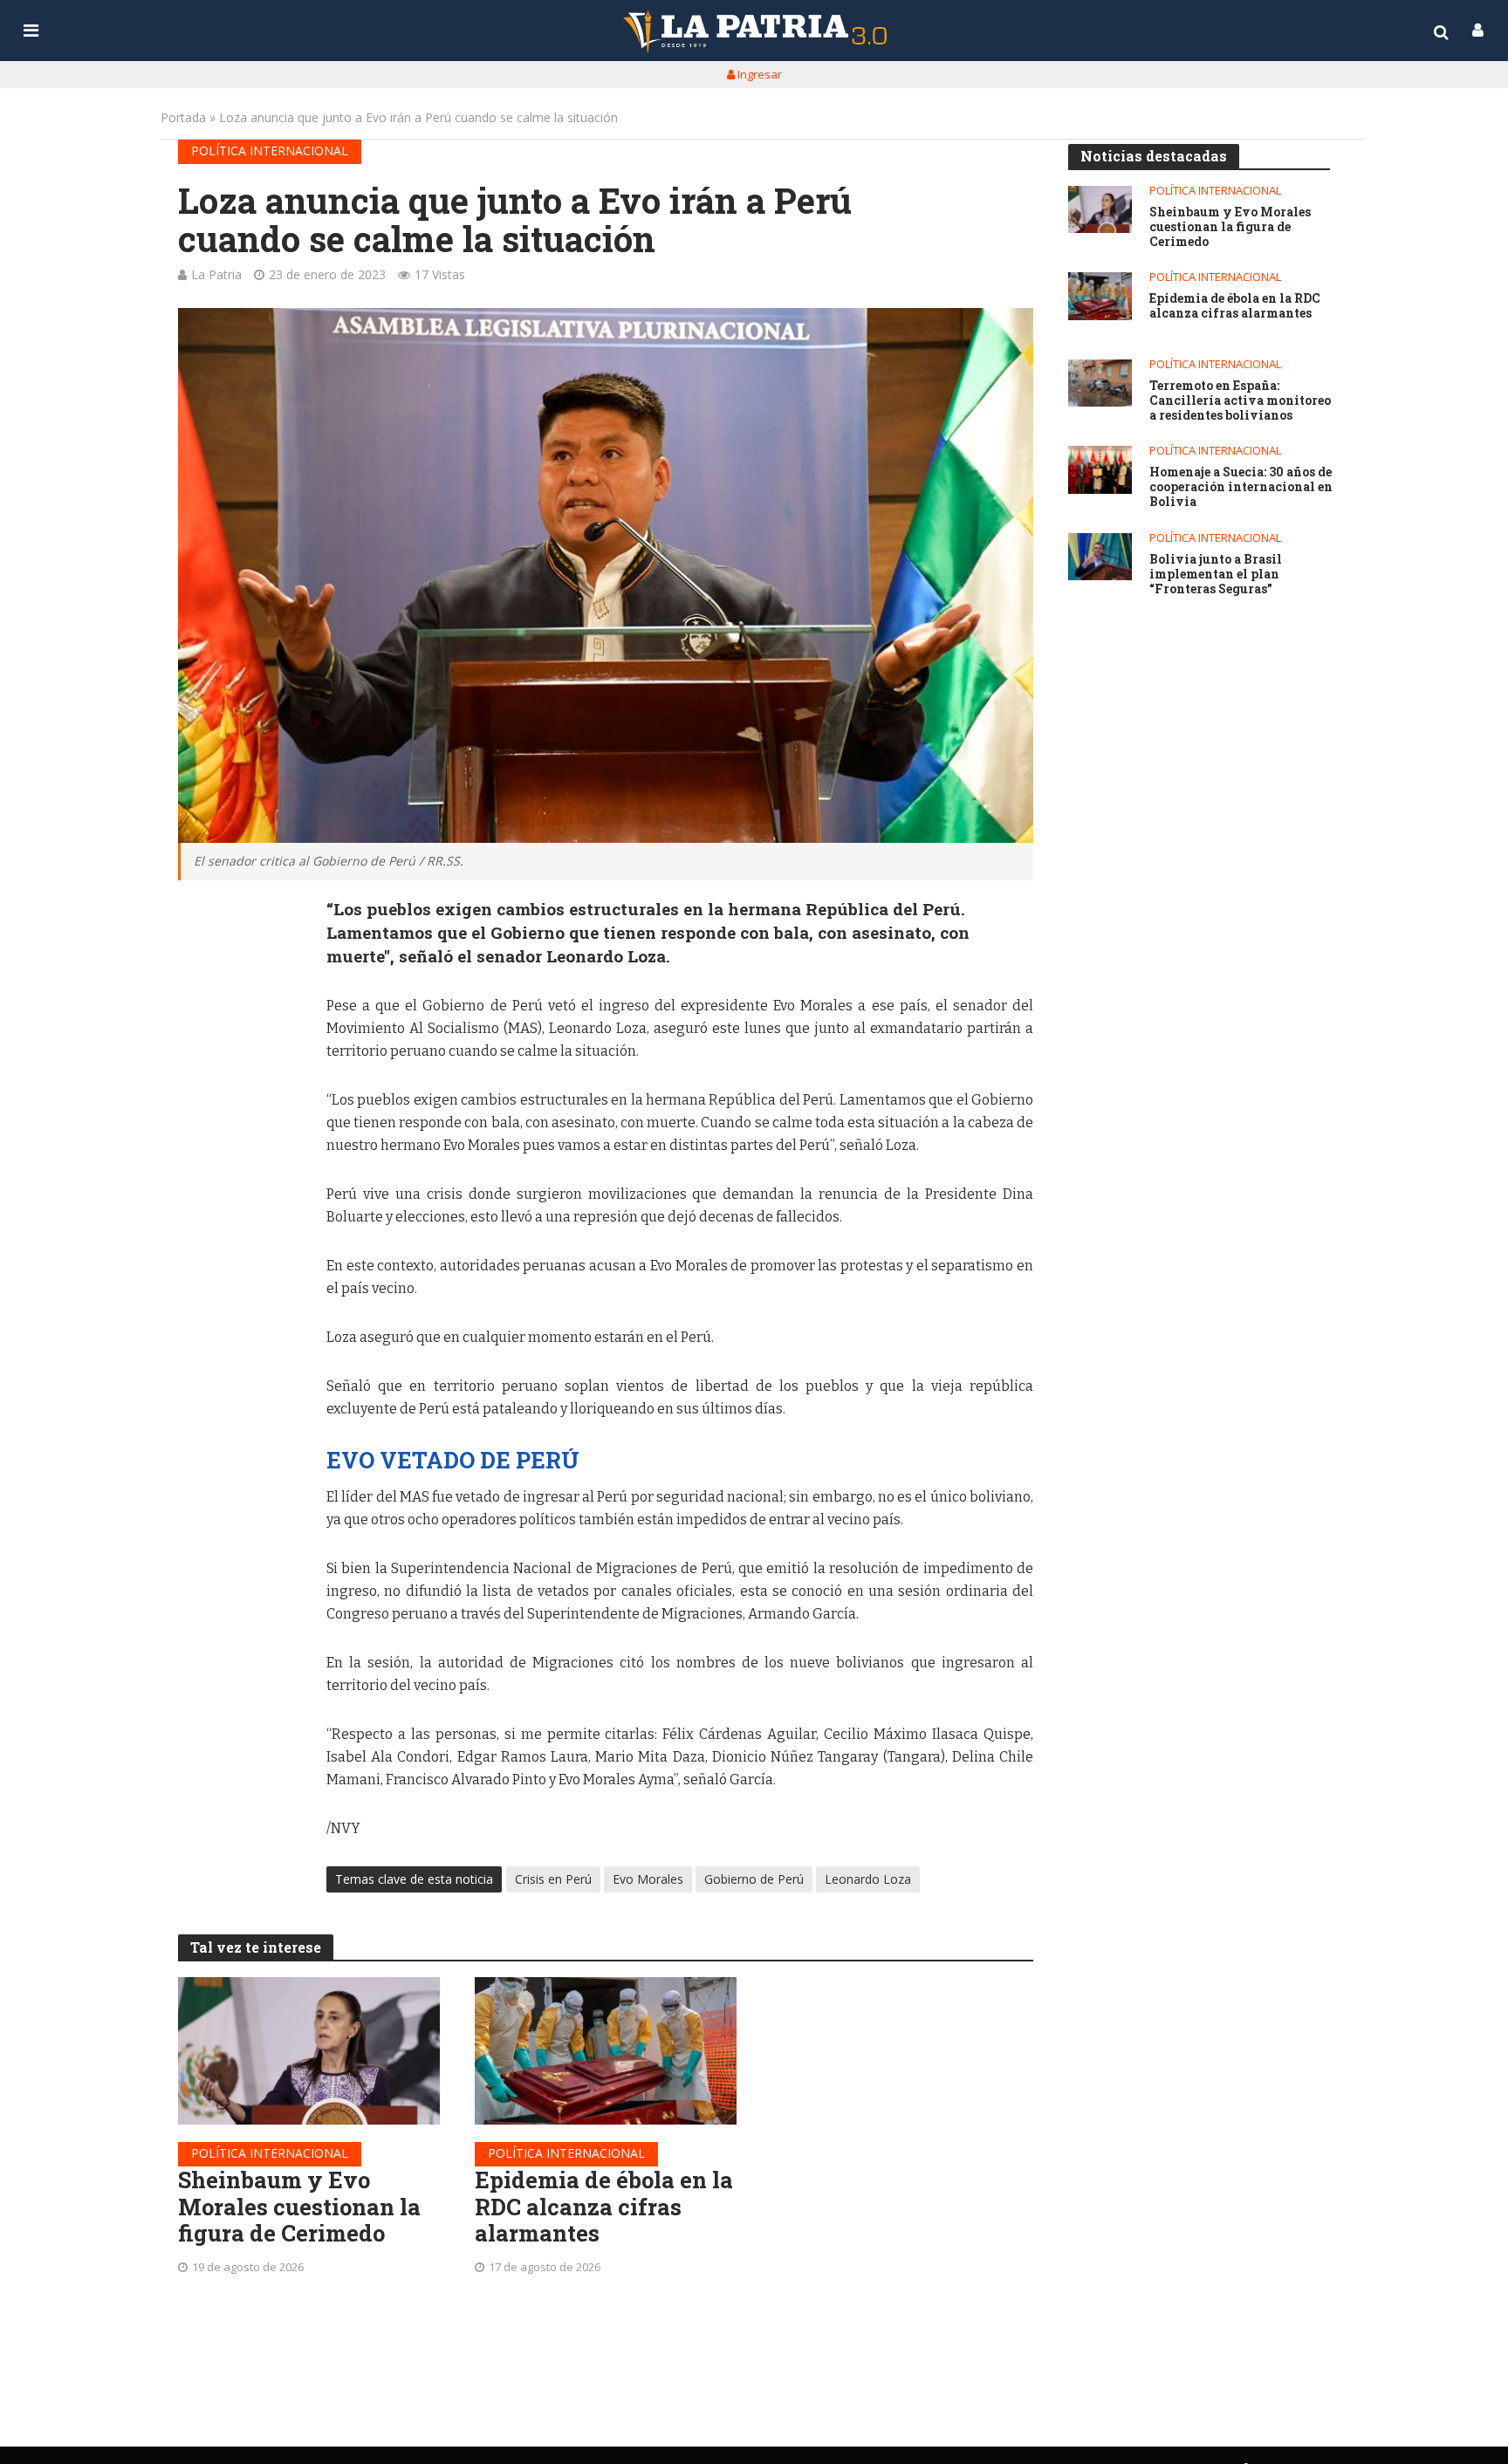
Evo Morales (648, 1879)
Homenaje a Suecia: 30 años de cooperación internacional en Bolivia (1241, 487)
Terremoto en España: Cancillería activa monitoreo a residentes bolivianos (1240, 400)
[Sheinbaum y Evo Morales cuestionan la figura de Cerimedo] (309, 2051)
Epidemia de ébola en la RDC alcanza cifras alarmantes (604, 2207)
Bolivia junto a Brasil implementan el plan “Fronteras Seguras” (1216, 574)
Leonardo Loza (868, 1879)
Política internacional (270, 151)
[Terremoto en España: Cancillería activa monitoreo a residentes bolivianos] (1100, 383)
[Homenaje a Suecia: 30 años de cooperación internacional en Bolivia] (1100, 470)
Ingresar (758, 74)
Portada (183, 117)
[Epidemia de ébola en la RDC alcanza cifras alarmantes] (606, 2051)
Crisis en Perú (553, 1879)
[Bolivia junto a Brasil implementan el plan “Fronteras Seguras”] (1100, 557)
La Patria (216, 274)
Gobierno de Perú (754, 1879)
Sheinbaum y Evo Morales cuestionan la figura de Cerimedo (299, 2207)
